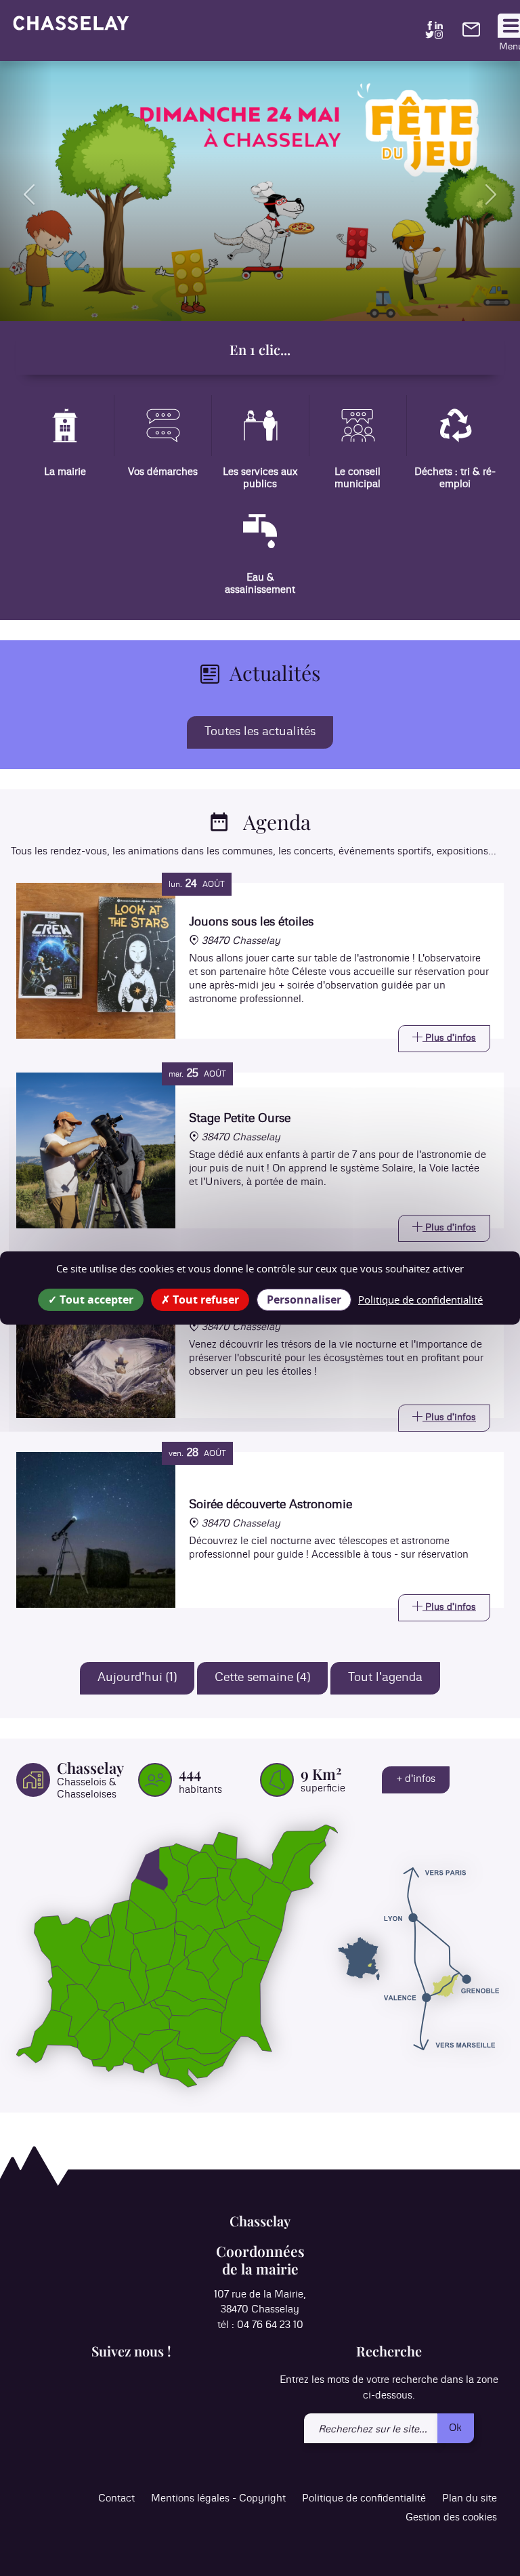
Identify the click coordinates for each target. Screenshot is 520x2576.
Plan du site (470, 2498)
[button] (26, 191)
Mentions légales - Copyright (218, 2498)
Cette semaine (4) (262, 1678)
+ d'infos (416, 1779)
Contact (116, 2498)
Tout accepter (95, 1300)
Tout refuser (204, 1300)
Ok (455, 2428)
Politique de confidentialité (364, 2498)
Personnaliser (304, 1300)
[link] (471, 34)
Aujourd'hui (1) (137, 1678)
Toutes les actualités (260, 732)
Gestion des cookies (451, 2517)
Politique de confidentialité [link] (420, 1300)
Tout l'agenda (385, 1678)
